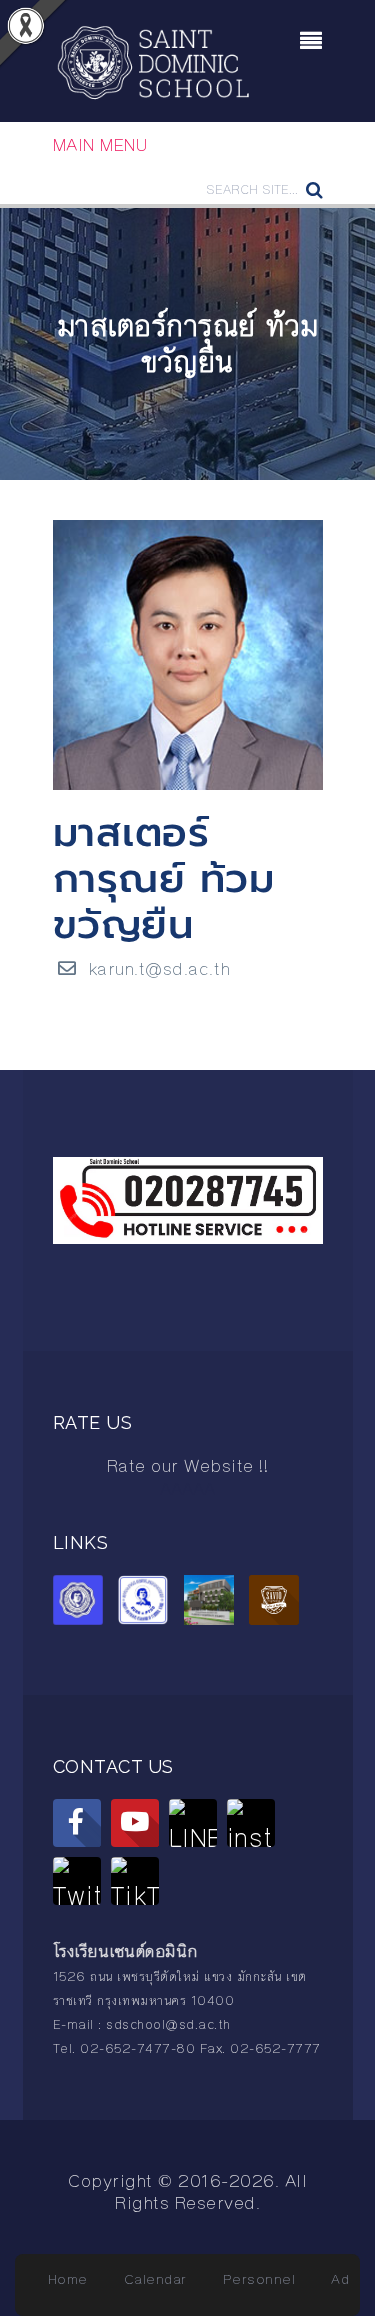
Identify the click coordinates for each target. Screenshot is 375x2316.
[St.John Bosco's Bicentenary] (214, 1603)
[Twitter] (77, 1881)
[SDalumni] (83, 1603)
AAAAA (187, 1489)
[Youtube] (135, 1823)
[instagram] (251, 1823)
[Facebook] (77, 1823)
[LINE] (193, 1823)
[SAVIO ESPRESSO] (279, 1603)
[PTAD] (148, 1603)
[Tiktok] (135, 1881)
